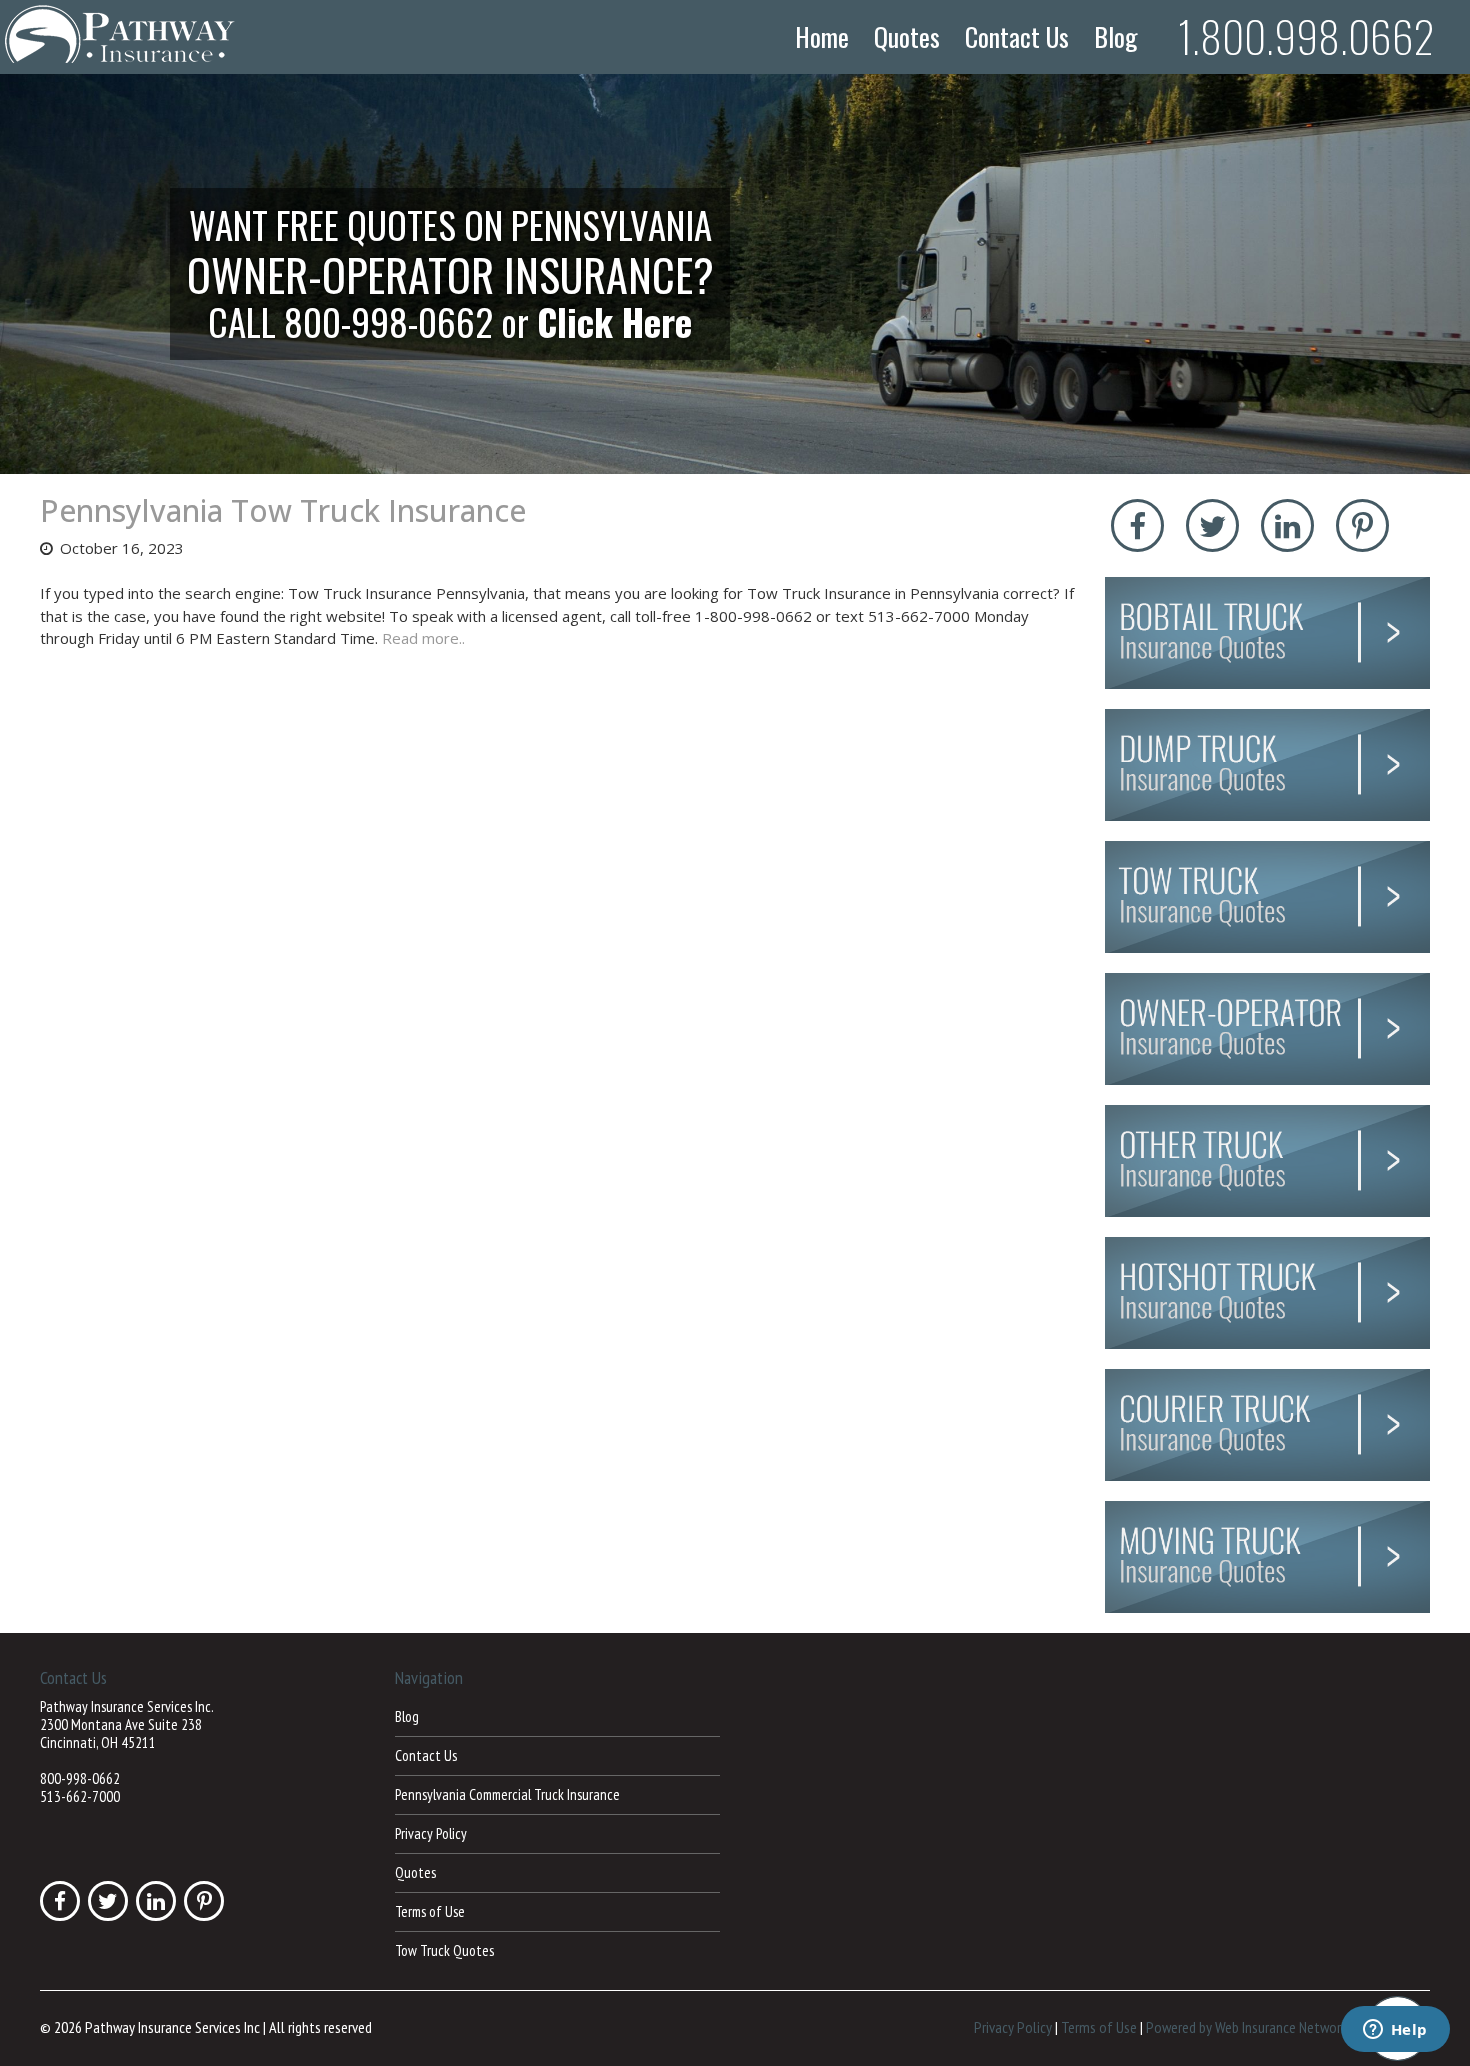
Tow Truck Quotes (444, 1950)
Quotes (907, 37)
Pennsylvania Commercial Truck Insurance (507, 1794)
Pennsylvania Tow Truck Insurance (283, 510)
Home (822, 37)
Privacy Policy (431, 1833)
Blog (1116, 37)
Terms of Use (430, 1911)
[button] (735, 274)
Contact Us (1017, 37)
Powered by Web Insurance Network (1246, 2027)
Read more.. (423, 638)
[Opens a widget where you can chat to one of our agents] (1395, 2031)
